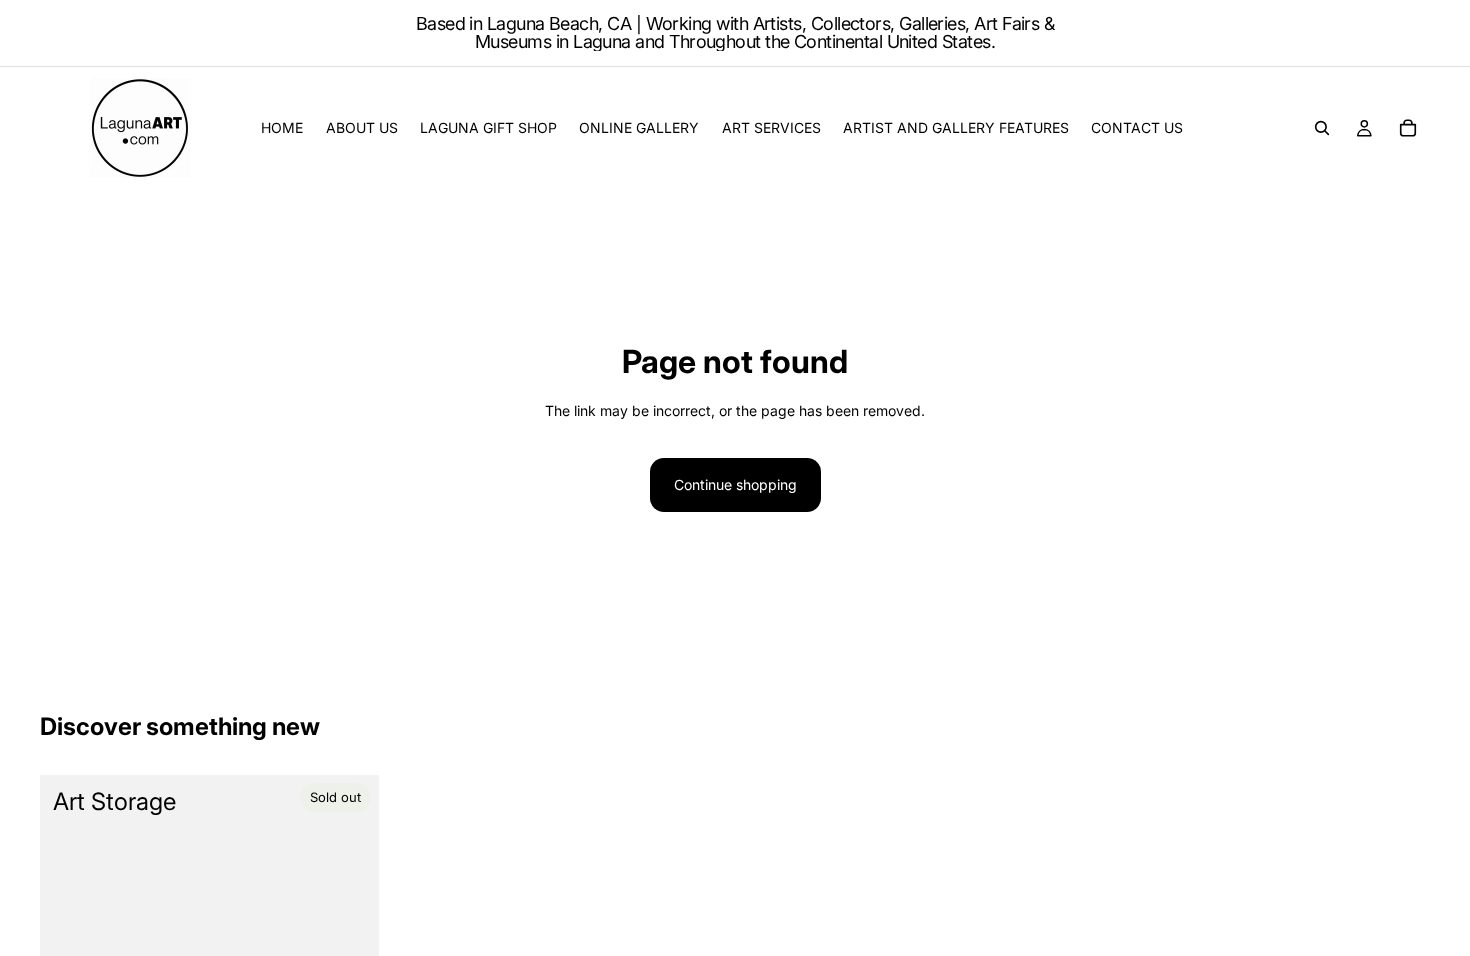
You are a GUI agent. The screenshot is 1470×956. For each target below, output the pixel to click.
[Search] (1322, 128)
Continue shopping (735, 484)
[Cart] (1408, 128)
